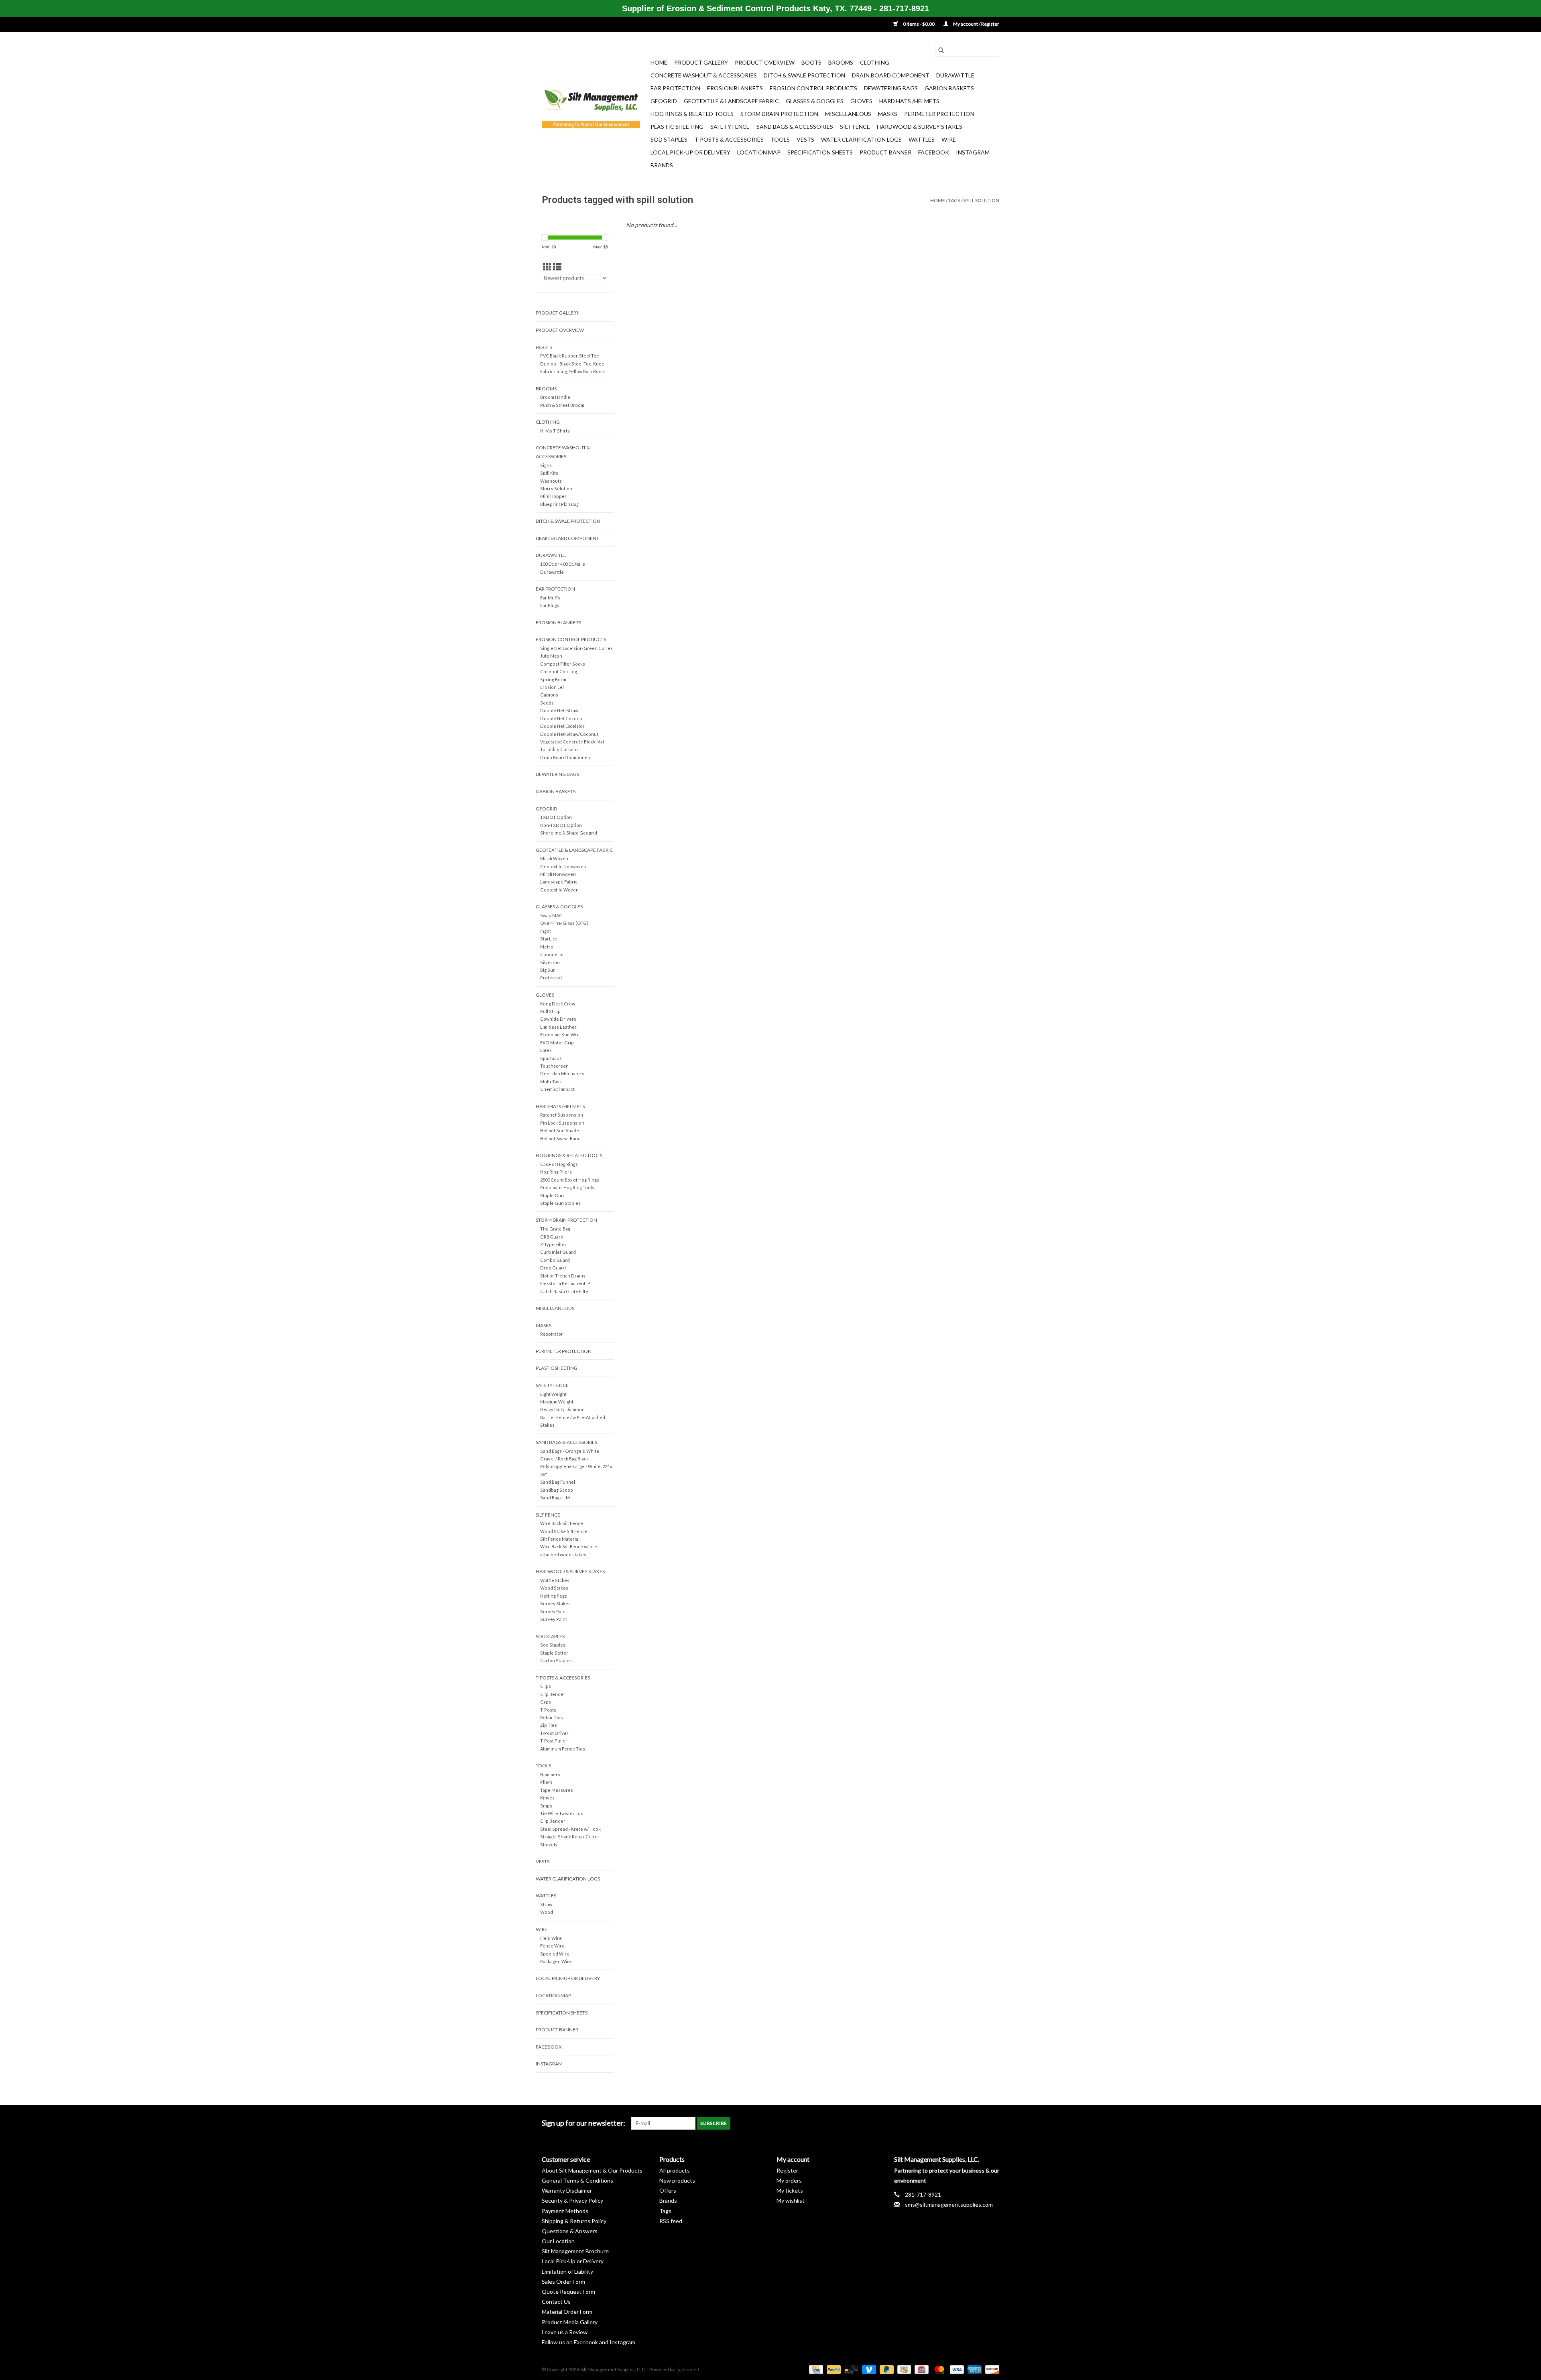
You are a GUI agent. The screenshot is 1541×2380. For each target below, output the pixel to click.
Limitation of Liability (567, 2271)
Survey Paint (554, 1611)
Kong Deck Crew (558, 1004)
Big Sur (548, 970)
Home (659, 62)
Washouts (551, 481)
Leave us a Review (565, 2332)
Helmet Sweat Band (560, 1138)
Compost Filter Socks (563, 664)
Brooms (841, 62)
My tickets (790, 2190)
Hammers (550, 1774)
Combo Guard (555, 1260)
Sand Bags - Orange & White (570, 1451)
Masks (888, 114)
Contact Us (556, 2302)
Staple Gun (552, 1195)
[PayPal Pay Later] (886, 2369)
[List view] (557, 267)
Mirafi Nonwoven (558, 874)
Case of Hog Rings (559, 1164)
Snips (546, 1806)
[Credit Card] (815, 2369)
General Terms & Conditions (577, 2180)
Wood (547, 1912)
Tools (780, 139)
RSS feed (671, 2221)
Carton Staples (556, 1660)
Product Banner (885, 152)
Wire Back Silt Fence (562, 1523)
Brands (662, 165)
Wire (949, 139)
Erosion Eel (552, 687)
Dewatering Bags (891, 88)
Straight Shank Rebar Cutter (570, 1837)
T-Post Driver (554, 1733)
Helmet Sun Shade (560, 1130)
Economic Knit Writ (560, 1035)
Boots (811, 62)
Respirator (552, 1334)
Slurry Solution (556, 488)
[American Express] (974, 2369)
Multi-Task (551, 1081)
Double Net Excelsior (562, 726)
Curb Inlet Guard (558, 1252)
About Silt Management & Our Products (592, 2170)
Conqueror (552, 954)
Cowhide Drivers (558, 1019)
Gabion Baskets (949, 88)
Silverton (550, 962)
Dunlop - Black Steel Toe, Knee (572, 364)
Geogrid (664, 101)
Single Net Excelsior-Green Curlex (576, 648)
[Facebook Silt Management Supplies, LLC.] (993, 2123)
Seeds (547, 703)
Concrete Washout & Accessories (704, 75)
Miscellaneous (848, 114)
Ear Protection (675, 88)
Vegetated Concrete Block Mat (572, 742)
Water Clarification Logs (861, 139)
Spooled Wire (555, 1954)
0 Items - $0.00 (919, 24)
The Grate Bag (555, 1229)
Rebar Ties (552, 1717)
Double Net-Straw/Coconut (569, 734)
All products (675, 2170)
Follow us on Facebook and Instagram (589, 2342)
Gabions (549, 695)
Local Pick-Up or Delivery (690, 152)
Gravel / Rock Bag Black (564, 1459)
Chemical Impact (557, 1089)
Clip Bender (553, 1694)
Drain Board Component (891, 75)
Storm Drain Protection (779, 114)
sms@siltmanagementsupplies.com (949, 2204)
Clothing (875, 62)
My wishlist (791, 2200)
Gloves (861, 101)
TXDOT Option (556, 817)
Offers (668, 2190)
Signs (546, 465)
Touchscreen (554, 1066)
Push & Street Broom (562, 405)
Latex (546, 1050)
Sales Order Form (563, 2282)
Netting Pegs (554, 1596)
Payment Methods (565, 2211)
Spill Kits (549, 473)
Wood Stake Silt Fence (564, 1531)
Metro (547, 947)
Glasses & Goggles (815, 101)
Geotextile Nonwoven (563, 866)
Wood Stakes (554, 1588)
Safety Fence (730, 127)
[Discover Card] (991, 2369)
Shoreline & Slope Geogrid (569, 833)
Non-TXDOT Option (561, 825)
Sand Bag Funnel (558, 1482)
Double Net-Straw (559, 710)
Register (787, 2170)
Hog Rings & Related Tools (692, 114)
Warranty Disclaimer (567, 2190)
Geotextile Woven (559, 890)
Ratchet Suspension (562, 1115)
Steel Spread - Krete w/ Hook (570, 1829)
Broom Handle (555, 397)
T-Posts (548, 1710)
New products (677, 2180)
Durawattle (955, 75)
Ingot (546, 931)
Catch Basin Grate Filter (565, 1291)
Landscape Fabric (559, 882)
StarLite (549, 939)
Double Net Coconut (562, 718)
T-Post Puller (554, 1741)
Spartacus (551, 1058)
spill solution (981, 200)
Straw (546, 1904)
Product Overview (765, 62)
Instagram (973, 152)
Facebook (934, 152)
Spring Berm (553, 679)
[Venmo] (868, 2369)
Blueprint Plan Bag (559, 504)
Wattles (922, 139)
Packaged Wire (556, 1961)
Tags (954, 200)
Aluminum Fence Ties (563, 1749)
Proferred (551, 978)
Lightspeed (687, 2369)
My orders (789, 2180)
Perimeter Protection (939, 114)
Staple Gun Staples (560, 1203)
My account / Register (976, 24)
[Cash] (903, 2369)
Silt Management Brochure (575, 2251)
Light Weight (553, 1394)
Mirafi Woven (554, 858)
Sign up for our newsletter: (583, 2123)
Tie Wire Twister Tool (562, 1813)
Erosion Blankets (735, 88)
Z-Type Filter (553, 1244)
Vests (805, 139)
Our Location (558, 2241)
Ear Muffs (550, 598)
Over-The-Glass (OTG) (564, 923)
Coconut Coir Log (559, 671)
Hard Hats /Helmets (909, 101)
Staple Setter (554, 1653)
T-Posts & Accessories (729, 139)
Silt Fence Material (560, 1539)
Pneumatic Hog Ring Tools (567, 1187)
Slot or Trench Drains (563, 1276)
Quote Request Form (568, 2292)
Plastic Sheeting (677, 127)
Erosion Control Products (813, 88)
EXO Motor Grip (557, 1043)
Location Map (759, 152)
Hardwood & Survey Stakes (920, 127)
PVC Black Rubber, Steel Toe (570, 356)
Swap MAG (551, 915)
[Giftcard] (920, 2369)
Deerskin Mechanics (562, 1073)
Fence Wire (552, 1946)
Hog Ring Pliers (556, 1172)
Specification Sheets (820, 152)
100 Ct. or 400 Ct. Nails (563, 564)
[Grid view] (547, 267)
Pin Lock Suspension (562, 1123)
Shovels (549, 1845)
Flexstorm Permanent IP (565, 1283)
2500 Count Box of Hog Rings (570, 1180)
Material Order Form (567, 2312)
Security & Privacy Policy (572, 2200)
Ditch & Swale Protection (804, 75)
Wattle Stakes (555, 1580)
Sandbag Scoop (557, 1490)
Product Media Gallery (570, 2322)
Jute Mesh (551, 656)
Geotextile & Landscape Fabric (731, 101)
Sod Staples (669, 139)
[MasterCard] (938, 2369)
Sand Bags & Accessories (795, 127)
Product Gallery (701, 62)
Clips (546, 1686)
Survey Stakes (555, 1603)
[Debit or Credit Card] (850, 2369)
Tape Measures (557, 1790)
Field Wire (551, 1938)
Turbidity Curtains (559, 749)
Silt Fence (855, 127)
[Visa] (956, 2369)
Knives (547, 1798)
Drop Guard (553, 1268)
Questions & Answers (570, 2231)
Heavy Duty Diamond (562, 1409)
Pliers (546, 1782)
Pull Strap (550, 1011)
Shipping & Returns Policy (574, 2221)
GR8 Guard (552, 1237)
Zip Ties (549, 1725)
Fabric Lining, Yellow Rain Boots (573, 371)
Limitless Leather (558, 1027)
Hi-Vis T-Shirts (555, 431)
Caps (546, 1702)
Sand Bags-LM (555, 1498)
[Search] (941, 50)
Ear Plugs (550, 605)
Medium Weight (557, 1402)
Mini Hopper (553, 496)
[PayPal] (833, 2369)
